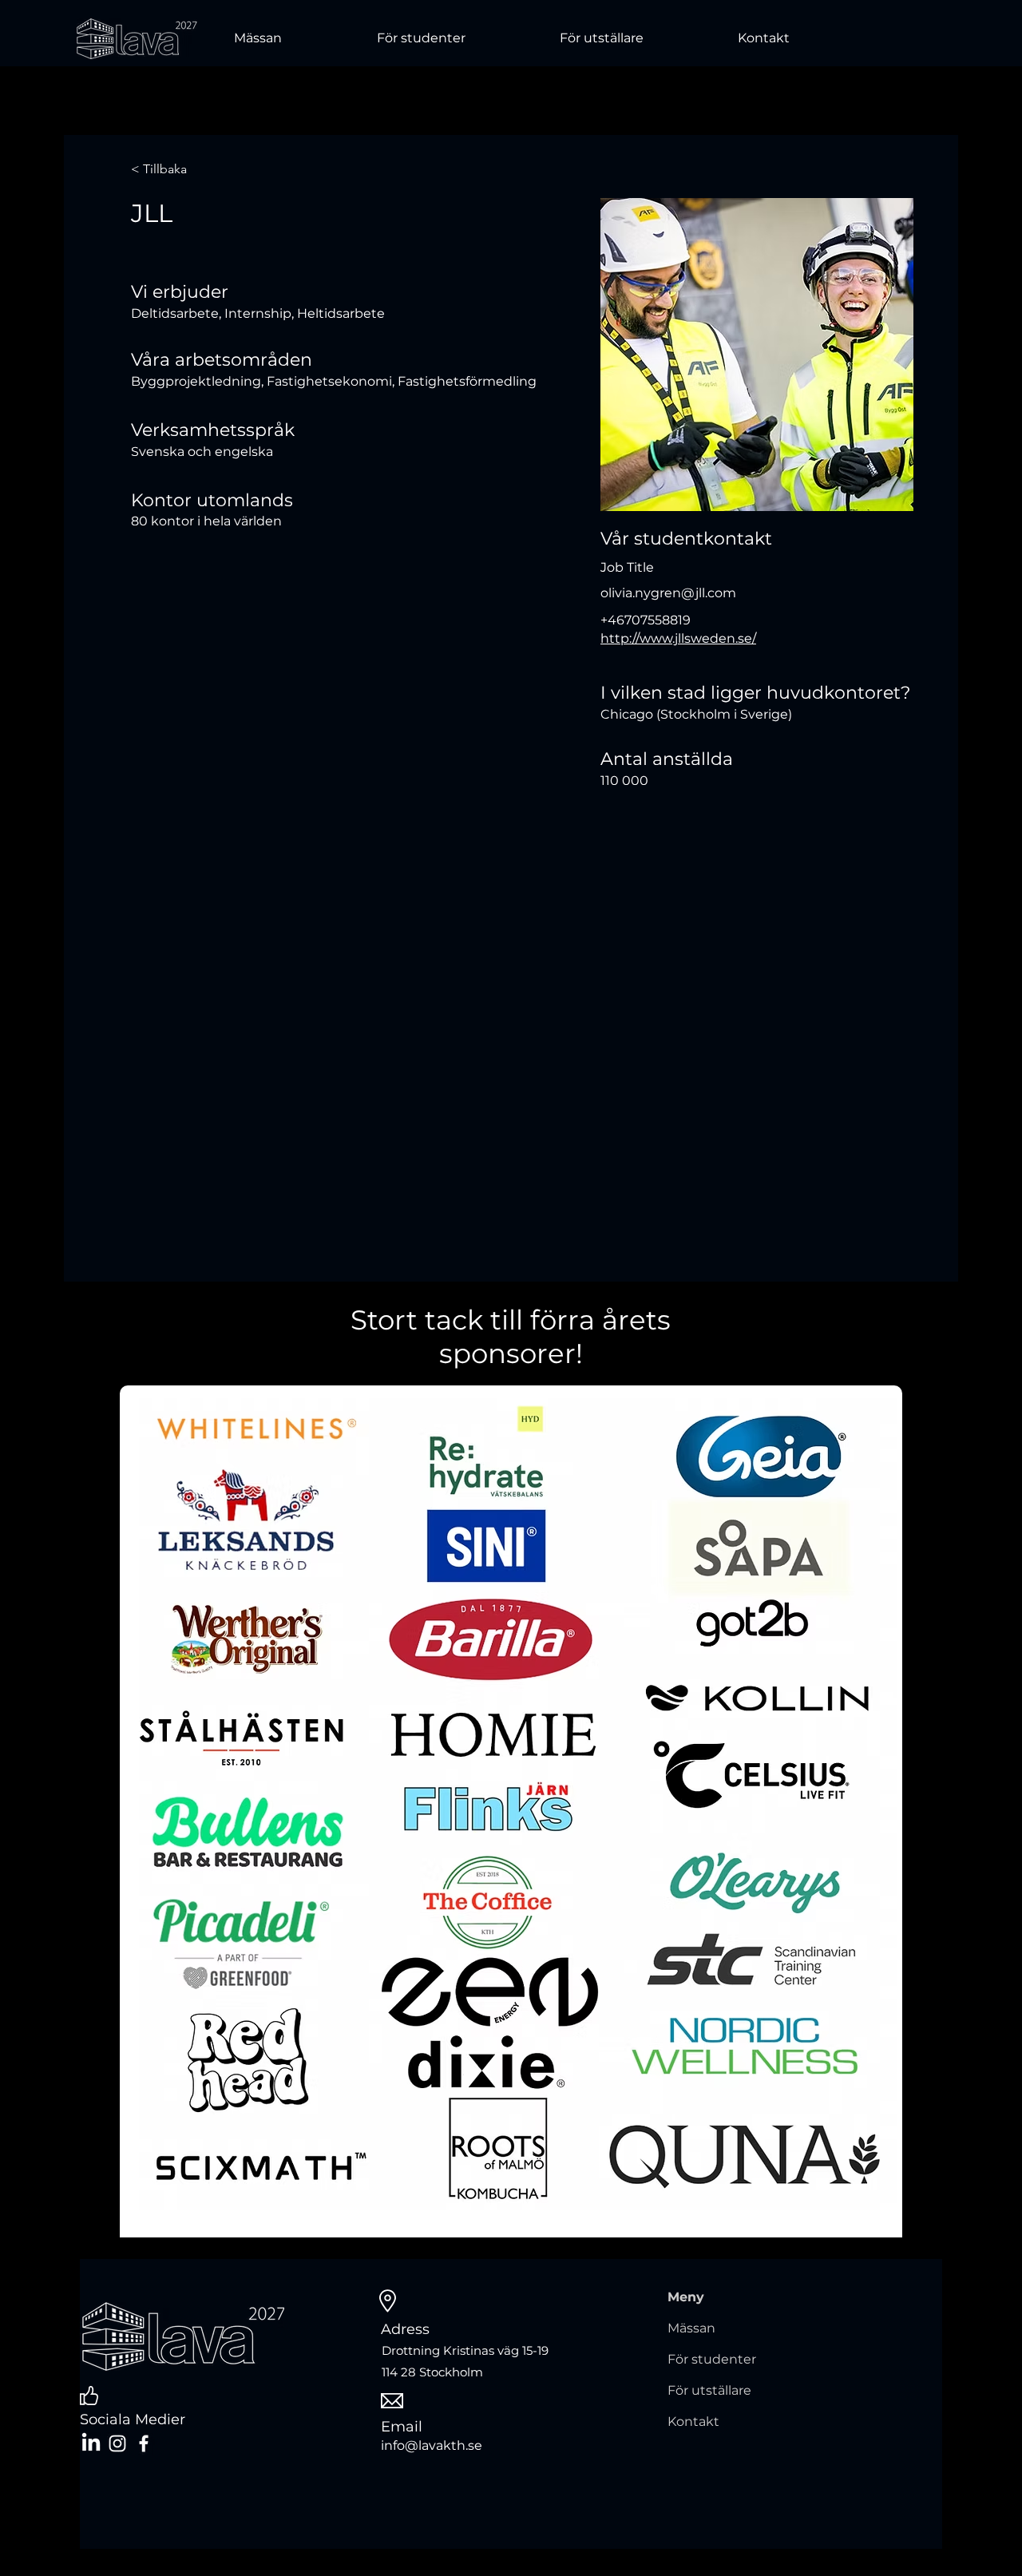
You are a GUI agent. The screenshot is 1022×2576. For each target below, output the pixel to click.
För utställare (709, 2390)
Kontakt (693, 2421)
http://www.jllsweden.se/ (678, 638)
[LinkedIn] (91, 2443)
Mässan (691, 2328)
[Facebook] (144, 2443)
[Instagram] (117, 2443)
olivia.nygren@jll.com (668, 593)
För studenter (712, 2359)
